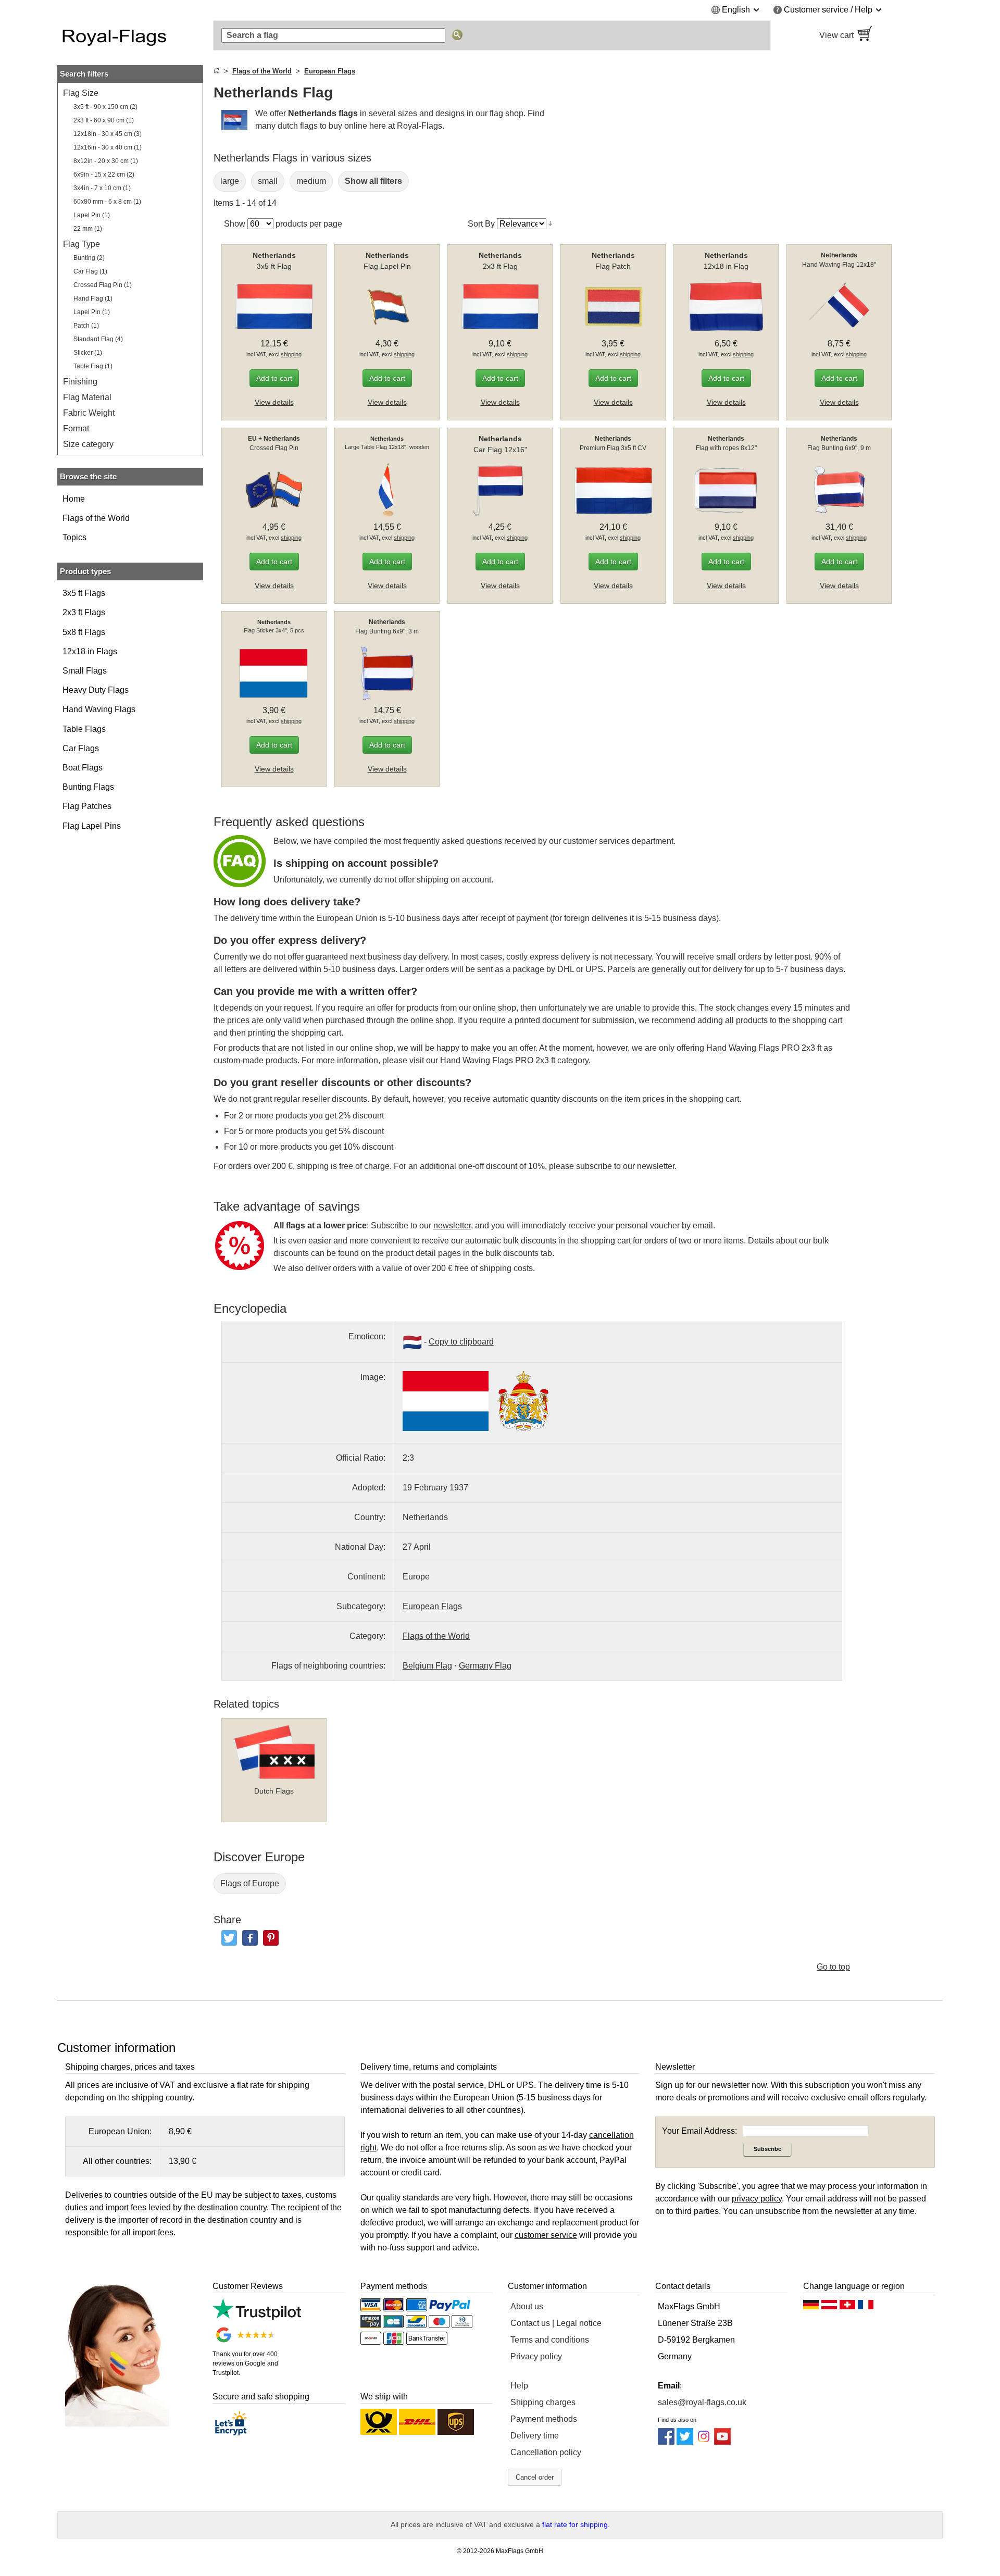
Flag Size (81, 93)
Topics (74, 537)
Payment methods (544, 2419)
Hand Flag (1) (93, 298)
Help (519, 2386)
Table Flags (84, 729)
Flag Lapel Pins (92, 826)
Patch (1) (86, 326)
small (268, 181)
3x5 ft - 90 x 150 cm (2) (105, 107)
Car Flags (81, 748)
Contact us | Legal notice (556, 2323)
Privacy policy (536, 2356)
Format (76, 428)
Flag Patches (87, 806)
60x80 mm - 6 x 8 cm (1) (107, 202)
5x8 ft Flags (84, 632)
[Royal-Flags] (130, 35)
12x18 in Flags (90, 651)
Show (235, 224)
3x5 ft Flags (84, 593)
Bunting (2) (89, 258)
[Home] (217, 71)
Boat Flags (83, 768)
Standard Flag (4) (98, 339)
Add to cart (274, 378)
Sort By (481, 224)
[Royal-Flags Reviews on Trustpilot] (257, 2317)
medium (311, 181)
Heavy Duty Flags (96, 690)
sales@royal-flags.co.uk (702, 2402)
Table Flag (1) (93, 366)
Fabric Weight (89, 413)
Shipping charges (543, 2402)
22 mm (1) (88, 229)
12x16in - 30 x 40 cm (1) (108, 147)
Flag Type (82, 244)
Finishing (80, 382)
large (230, 181)
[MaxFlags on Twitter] (685, 2442)
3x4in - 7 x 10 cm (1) (102, 188)
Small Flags (85, 671)
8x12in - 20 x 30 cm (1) (106, 161)
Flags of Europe (250, 1883)
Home (74, 499)
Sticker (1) (88, 353)
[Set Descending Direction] (550, 223)
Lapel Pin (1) (92, 215)
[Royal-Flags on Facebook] (666, 2442)
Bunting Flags (88, 787)
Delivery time (535, 2436)
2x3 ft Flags (84, 612)
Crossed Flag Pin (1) (103, 285)
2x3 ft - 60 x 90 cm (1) (104, 120)
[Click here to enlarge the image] (446, 1401)
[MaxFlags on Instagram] (704, 2442)
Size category (88, 444)
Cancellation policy (546, 2452)
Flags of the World (96, 518)
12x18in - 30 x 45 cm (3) (108, 134)
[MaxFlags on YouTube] (722, 2442)
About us (527, 2306)
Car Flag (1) (90, 271)
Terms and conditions (550, 2340)
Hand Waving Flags (99, 709)
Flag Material (87, 397)
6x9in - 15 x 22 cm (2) (104, 175)
